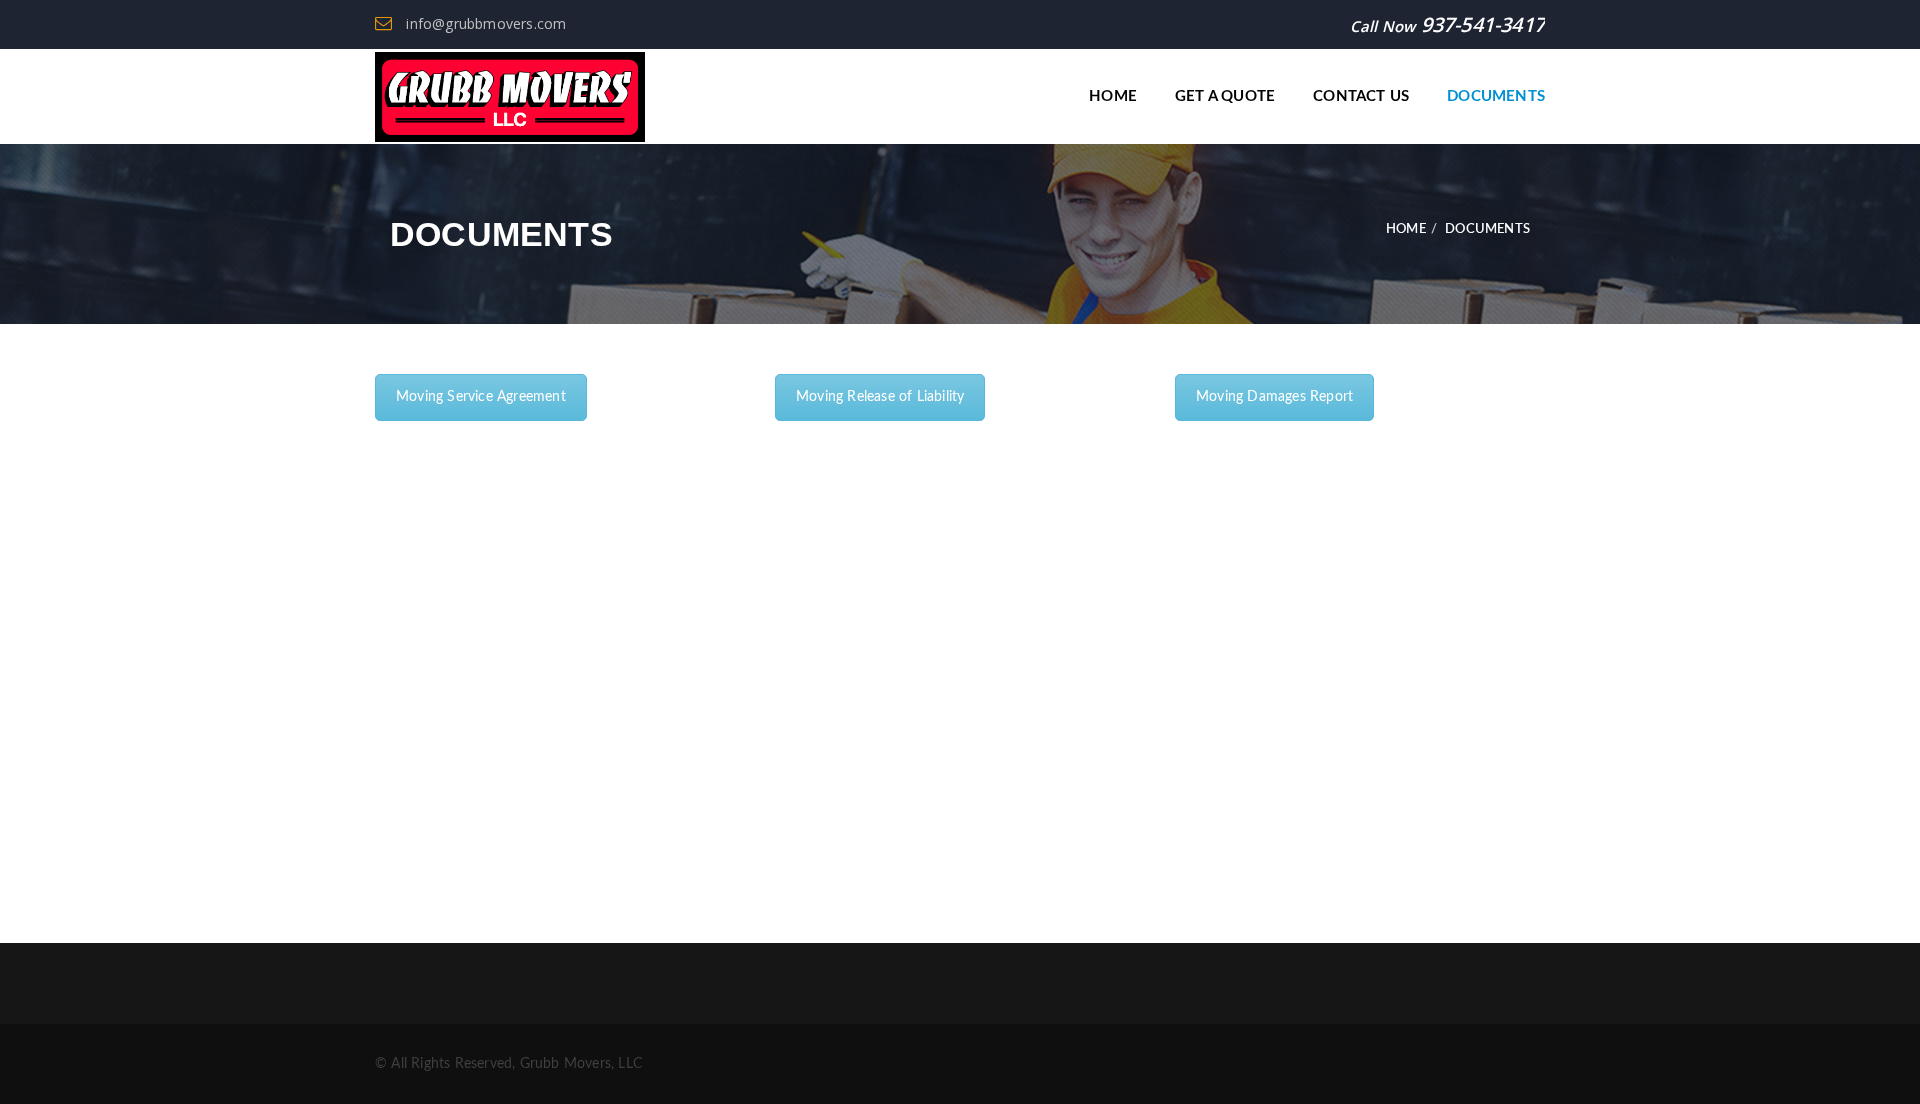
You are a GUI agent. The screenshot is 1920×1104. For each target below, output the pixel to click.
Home (1113, 96)
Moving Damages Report (1274, 397)
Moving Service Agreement (481, 397)
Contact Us (1361, 96)
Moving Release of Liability (880, 397)
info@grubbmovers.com (484, 23)
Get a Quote (1225, 96)
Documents (1496, 96)
